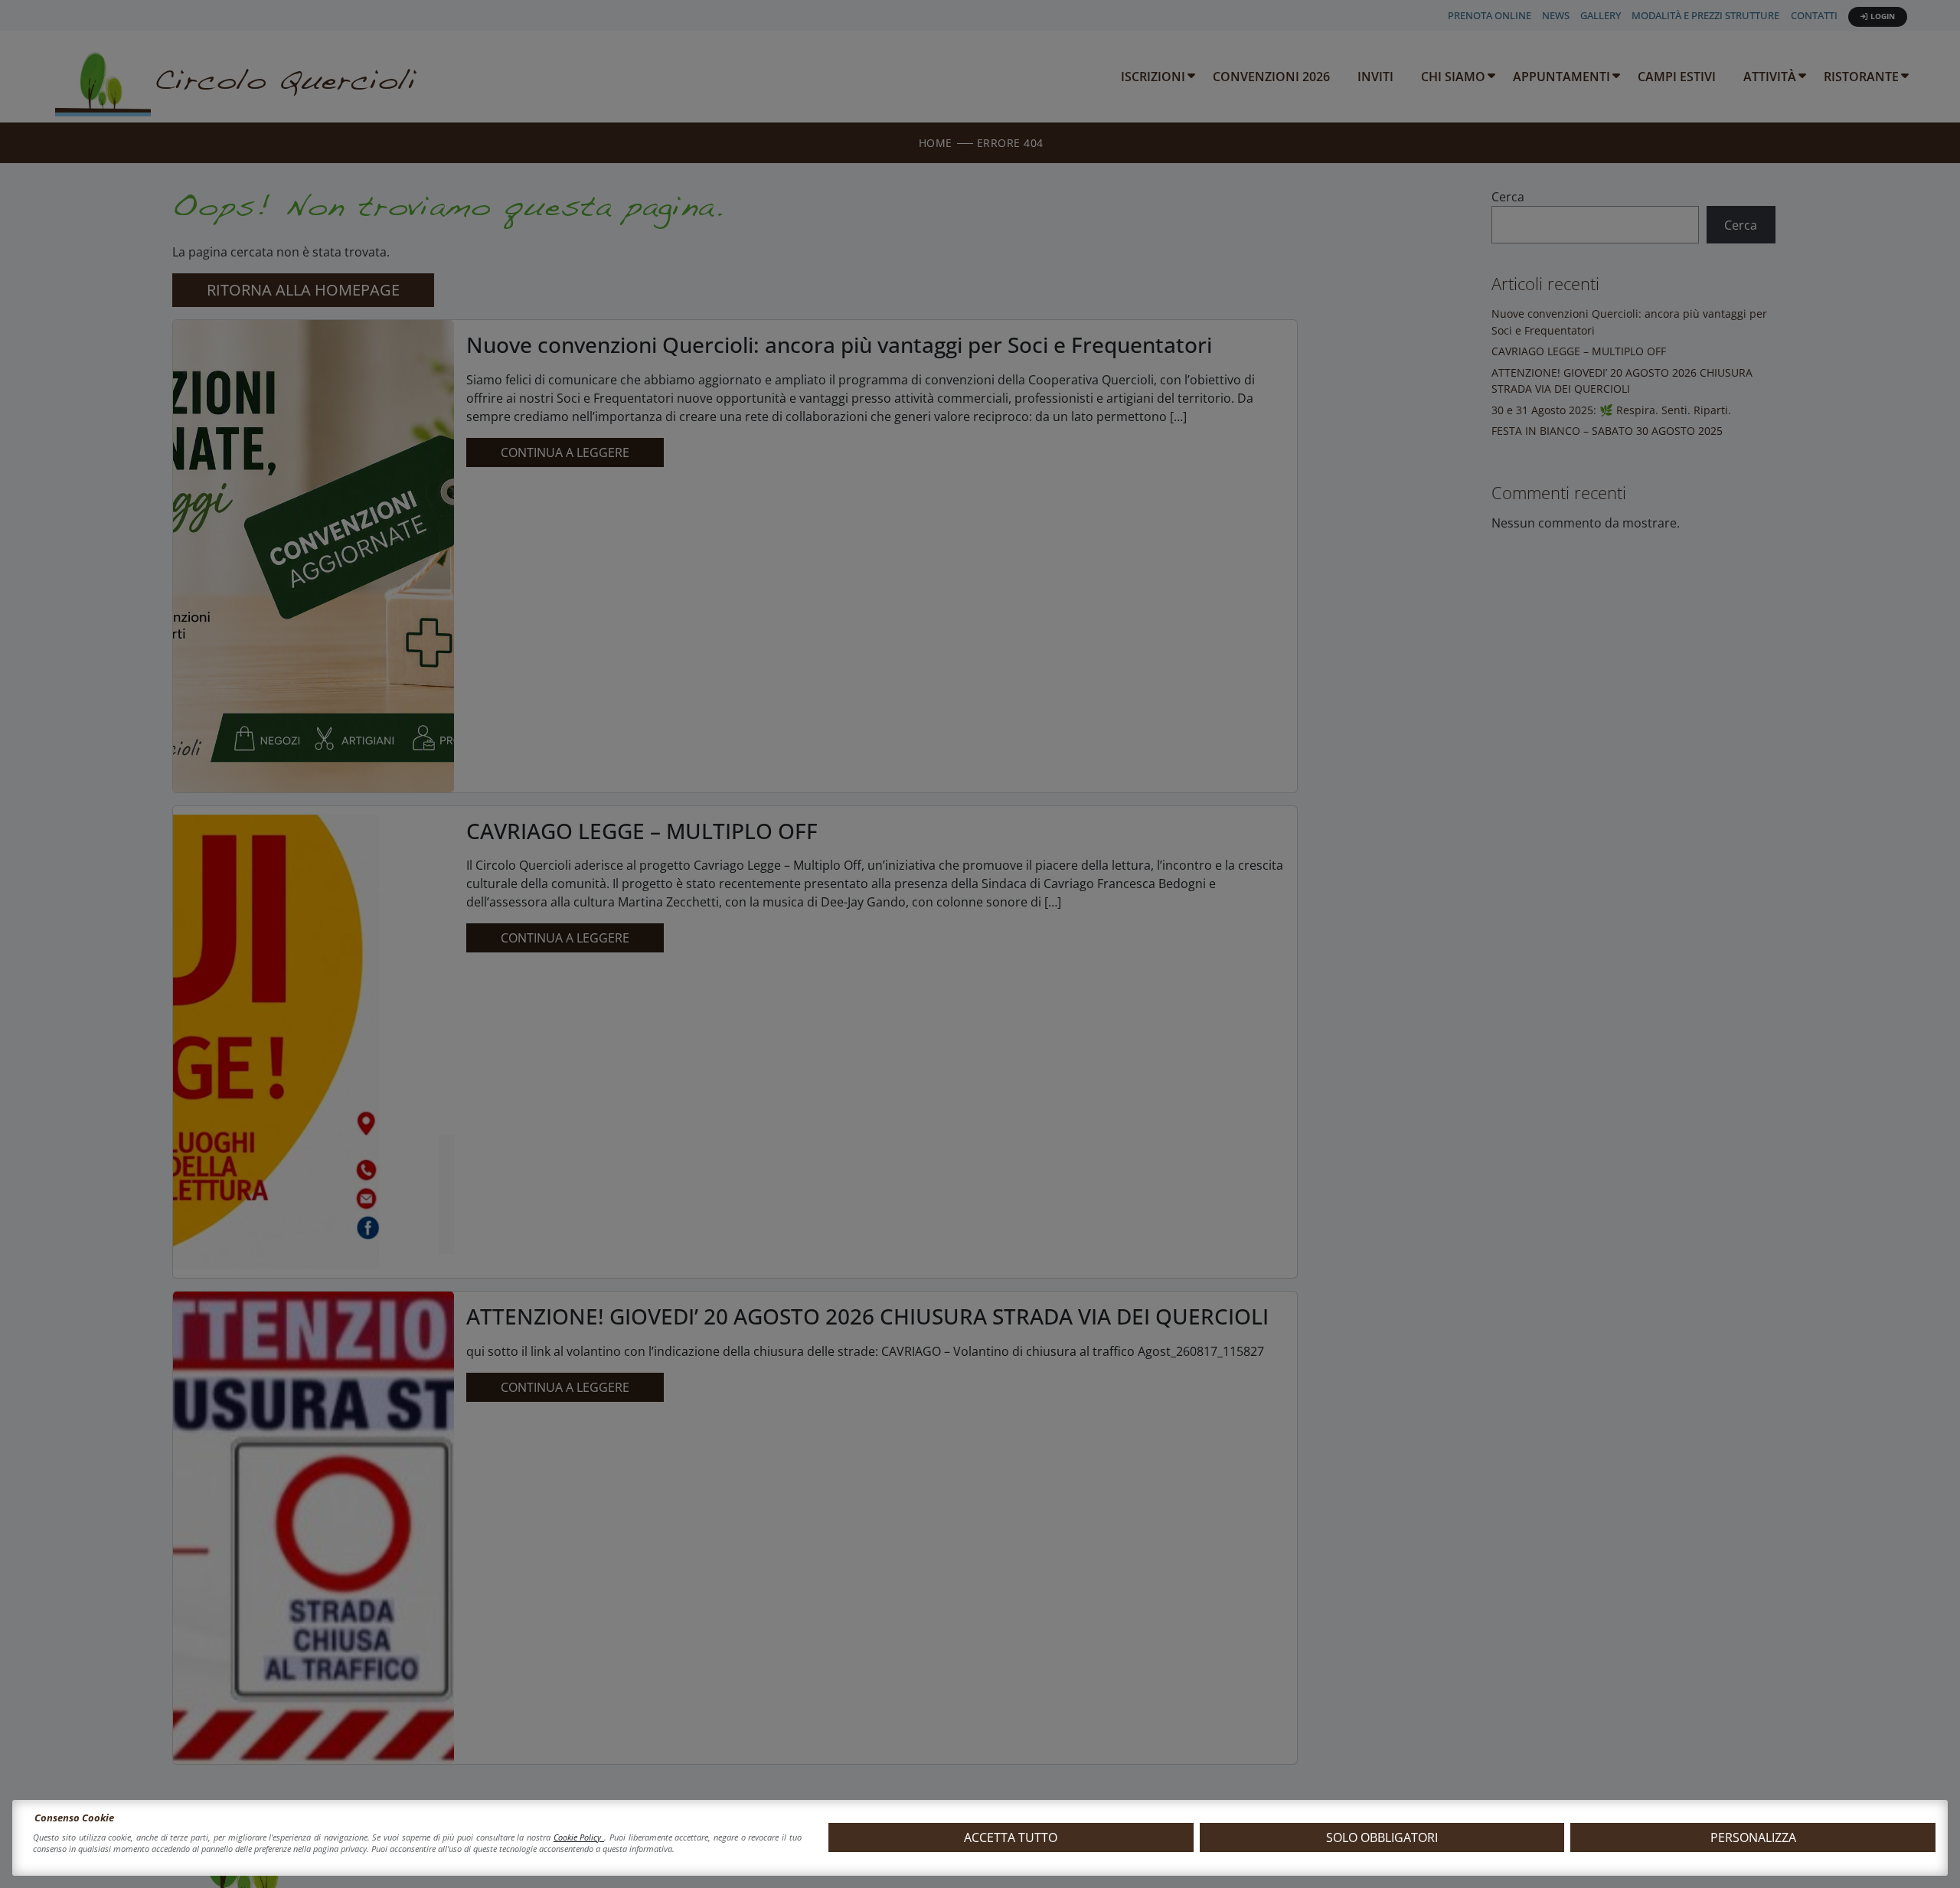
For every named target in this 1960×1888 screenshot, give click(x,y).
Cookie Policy (579, 1837)
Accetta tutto (1011, 1837)
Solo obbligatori (1382, 1837)
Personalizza (1753, 1837)
